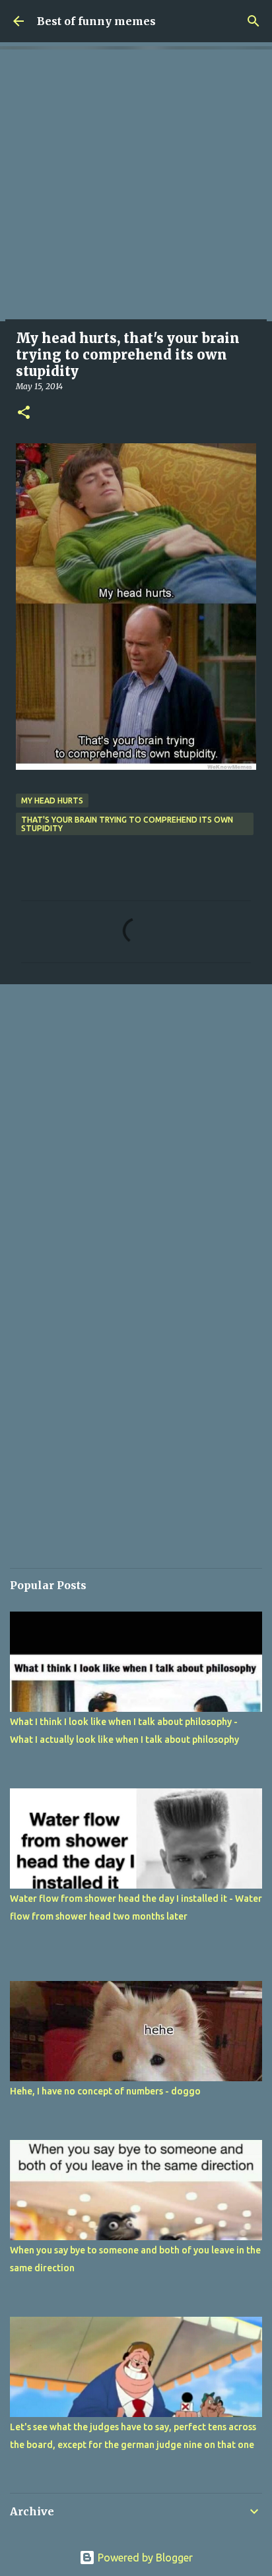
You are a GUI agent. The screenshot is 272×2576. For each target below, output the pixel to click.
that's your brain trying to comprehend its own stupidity (127, 824)
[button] (24, 413)
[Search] (254, 21)
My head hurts (52, 801)
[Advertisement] (136, 185)
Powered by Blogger (144, 2558)
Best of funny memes (96, 21)
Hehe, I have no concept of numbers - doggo (105, 2091)
